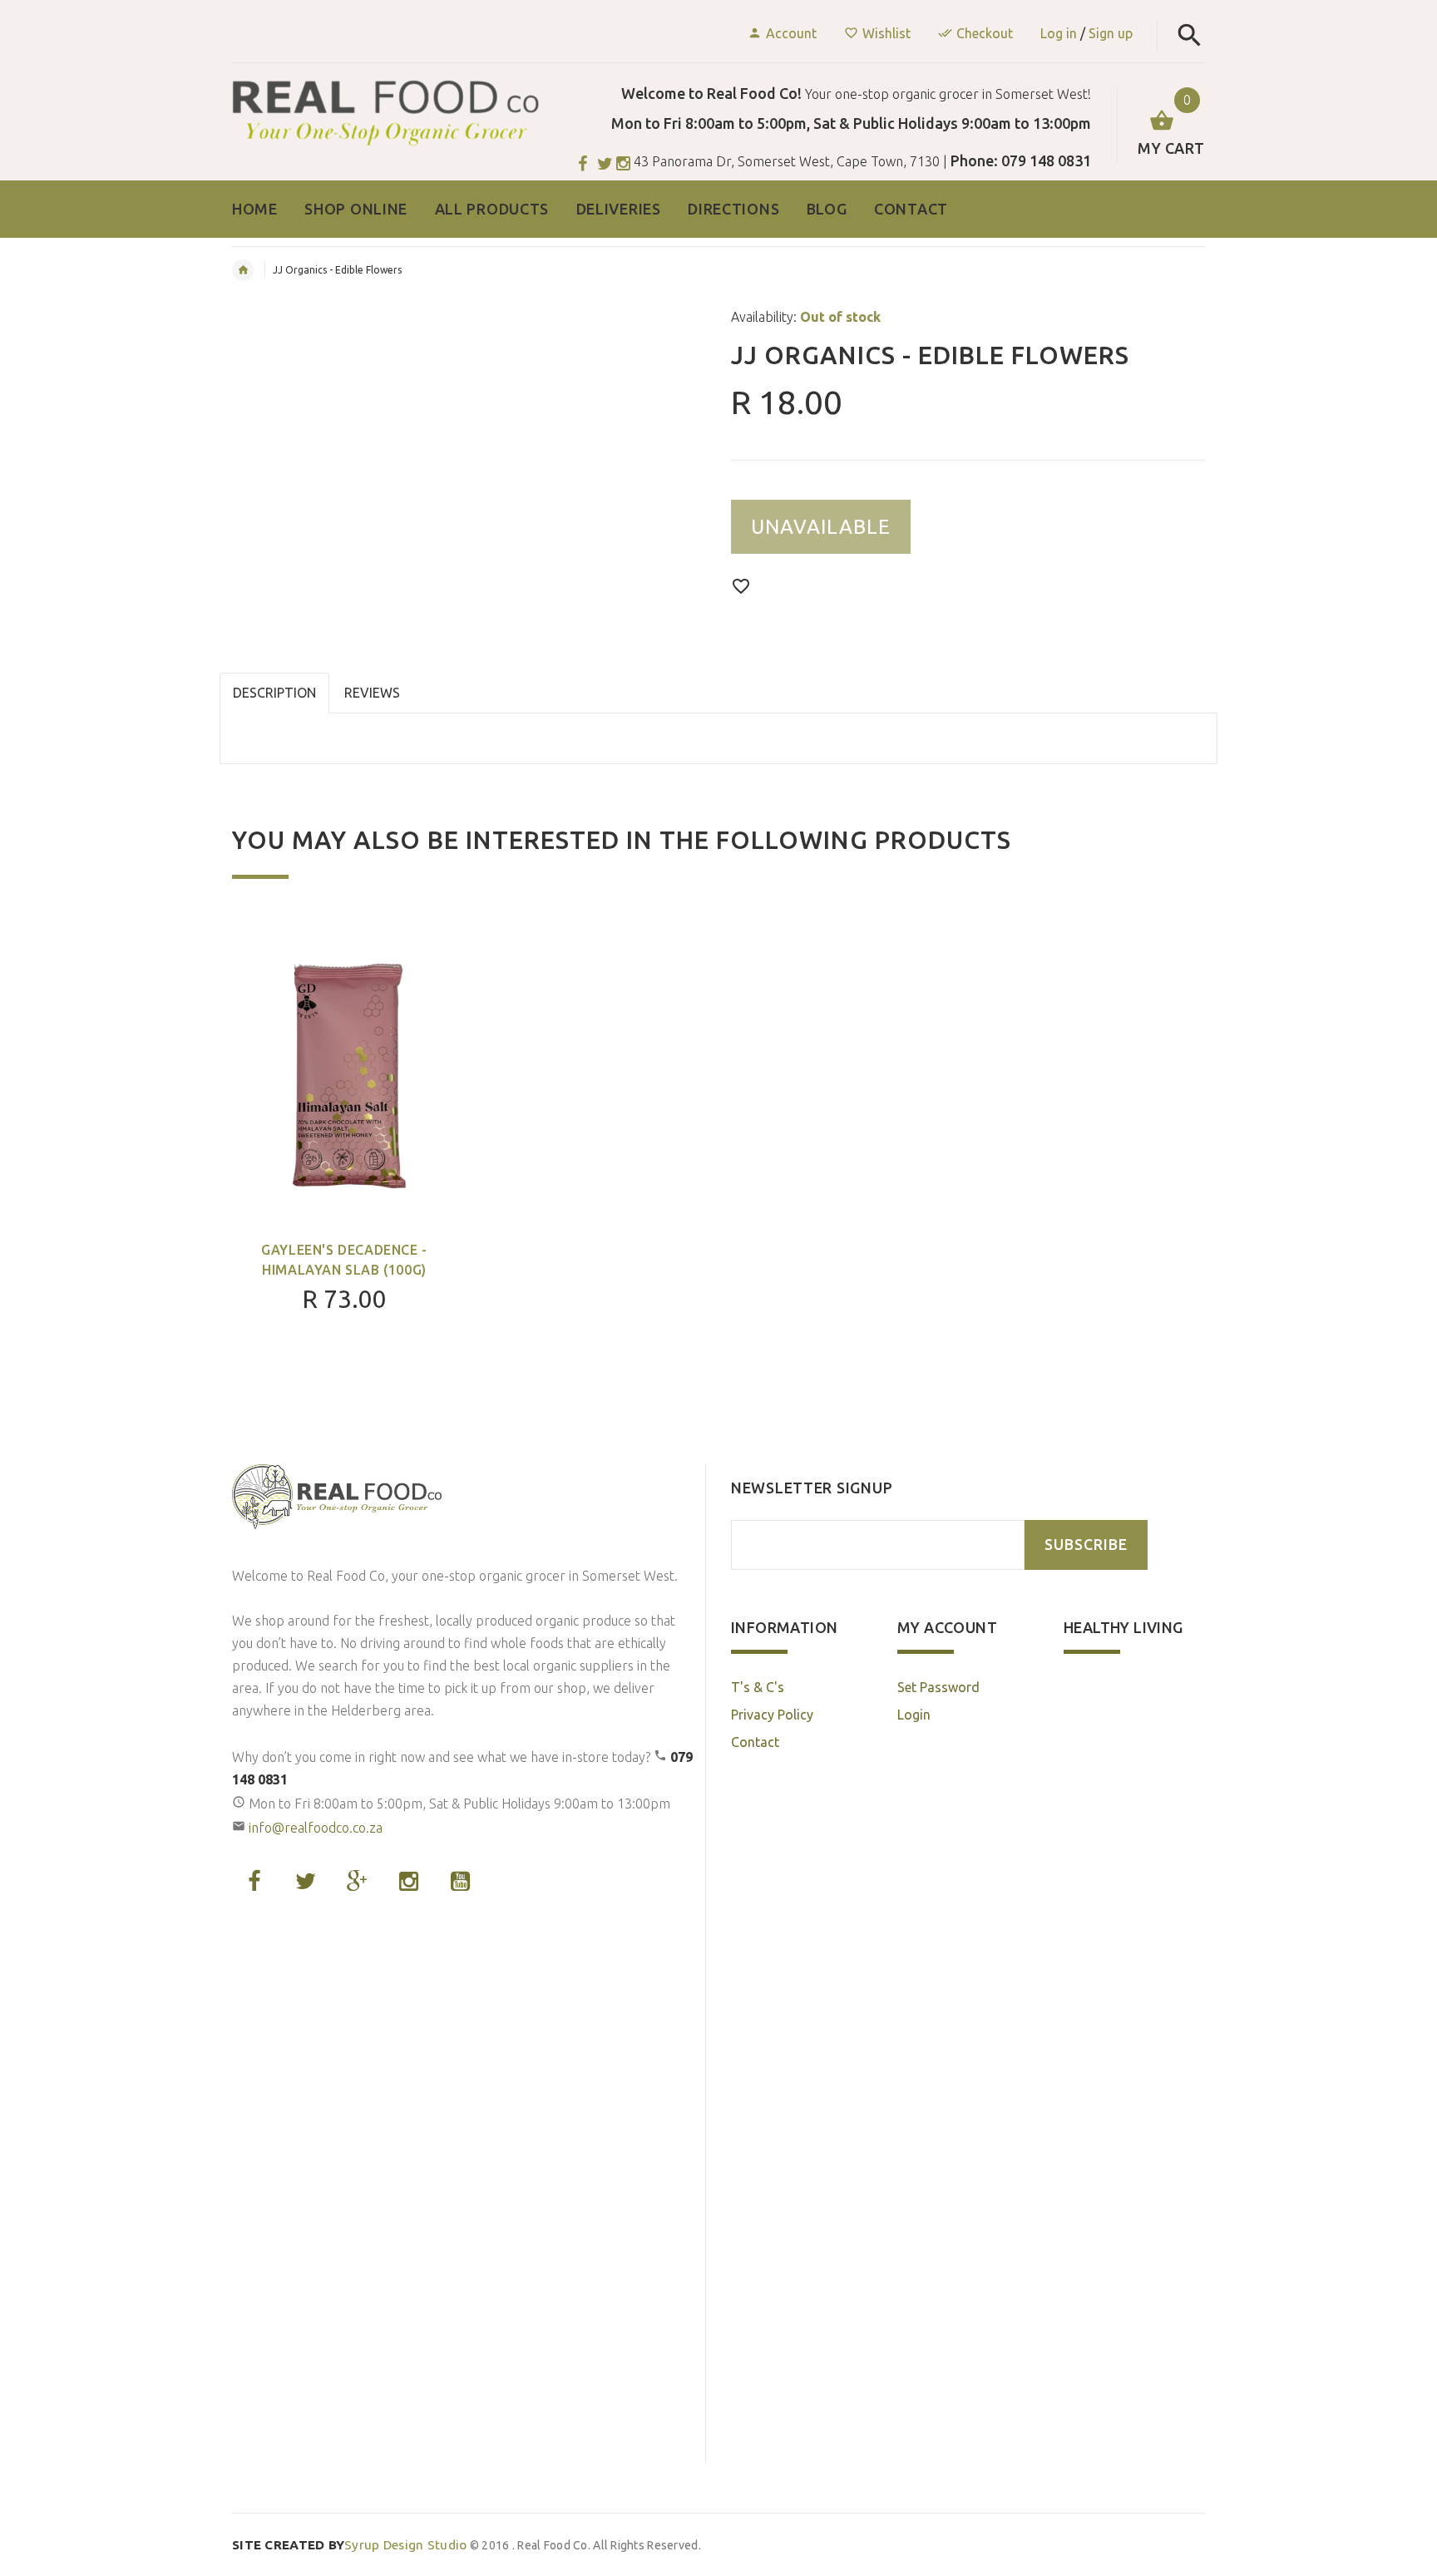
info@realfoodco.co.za (316, 1828)
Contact (755, 1742)
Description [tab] (274, 693)
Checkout (985, 33)
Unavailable (821, 527)
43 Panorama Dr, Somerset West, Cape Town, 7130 (787, 161)
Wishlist (886, 33)
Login (914, 1715)
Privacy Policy (772, 1715)
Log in (1059, 33)
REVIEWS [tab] (372, 693)
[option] (344, 1161)
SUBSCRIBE (1086, 1545)
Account (791, 33)
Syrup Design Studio (350, 2545)
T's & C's (758, 1687)
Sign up (1111, 33)
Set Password (938, 1687)
